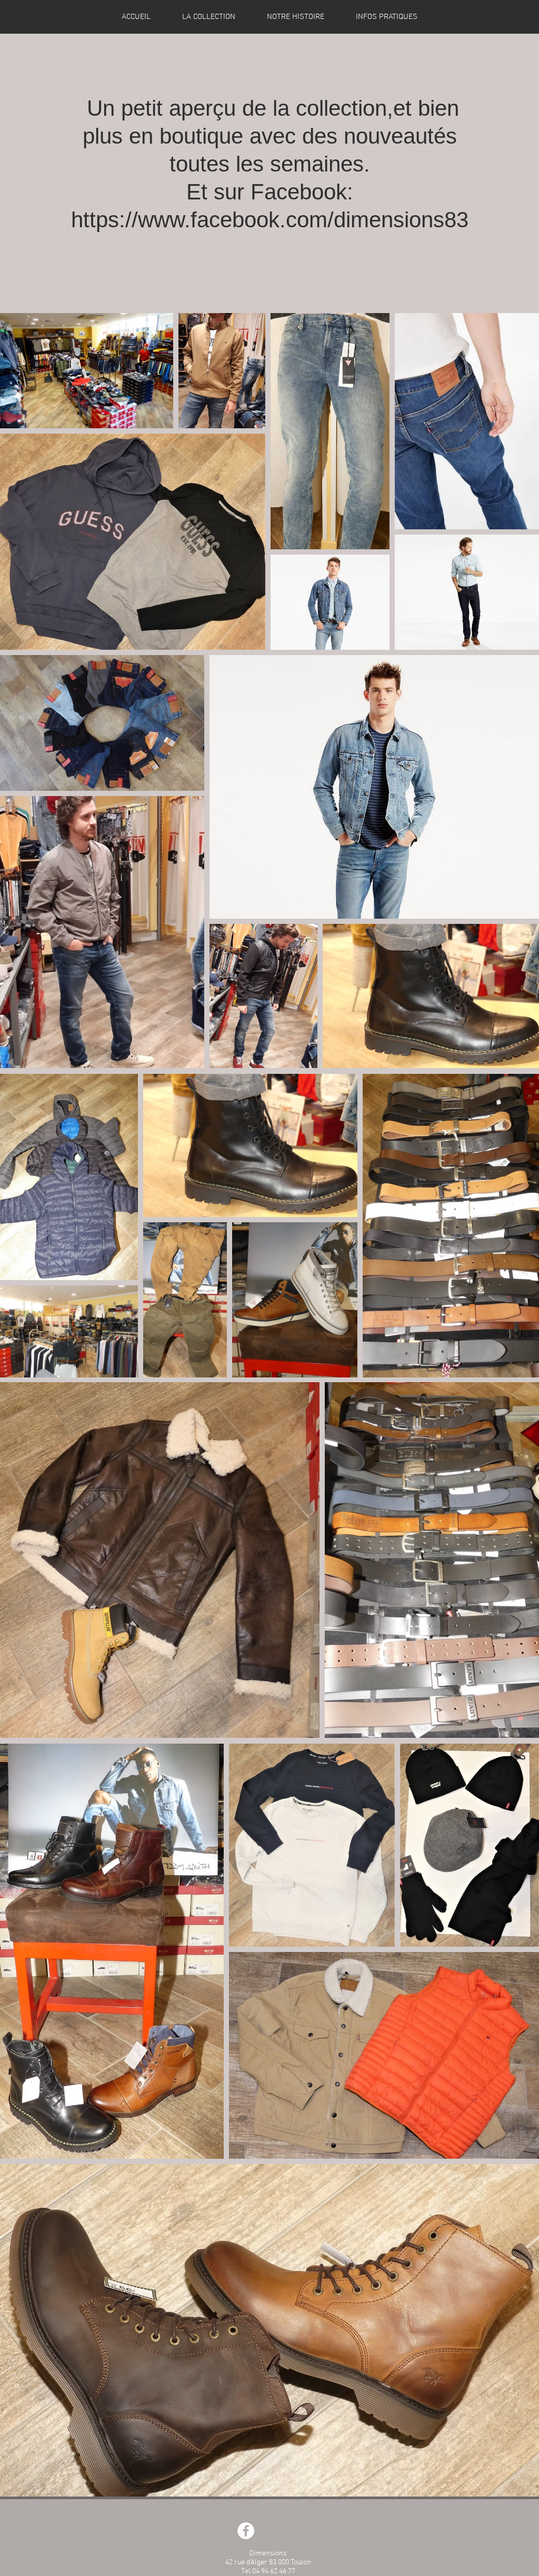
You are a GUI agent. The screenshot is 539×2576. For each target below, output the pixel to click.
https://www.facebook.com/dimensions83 (270, 220)
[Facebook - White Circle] (246, 2531)
